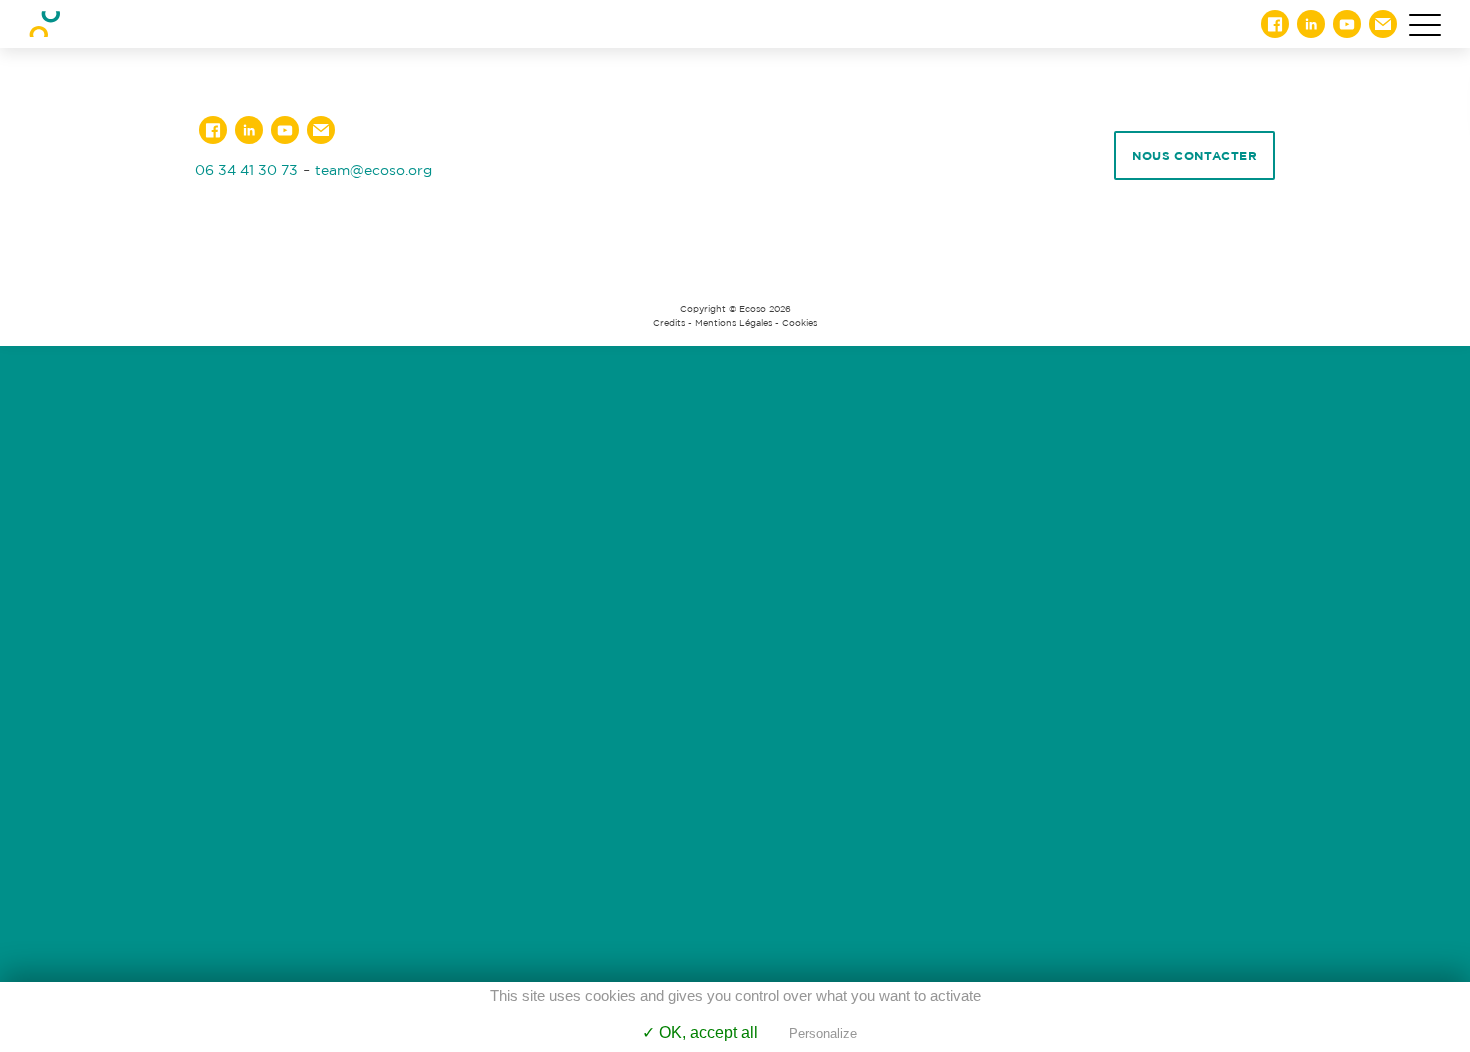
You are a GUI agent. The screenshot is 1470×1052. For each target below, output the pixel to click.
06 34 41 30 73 (246, 169)
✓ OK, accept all (700, 1032)
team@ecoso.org (373, 169)
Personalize (823, 1033)
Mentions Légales (733, 323)
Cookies (799, 323)
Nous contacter (1194, 155)
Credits (669, 323)
